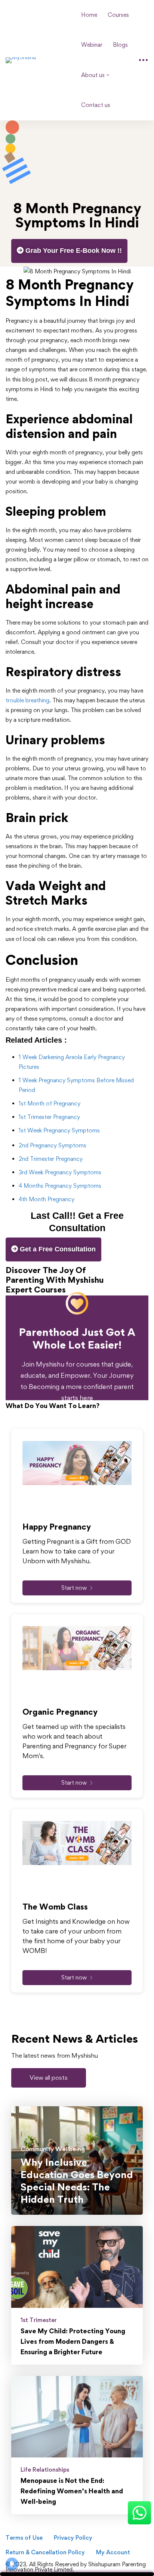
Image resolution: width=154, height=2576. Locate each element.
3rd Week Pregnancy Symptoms (60, 1172)
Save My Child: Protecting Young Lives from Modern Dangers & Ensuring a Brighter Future (73, 2341)
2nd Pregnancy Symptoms (53, 1145)
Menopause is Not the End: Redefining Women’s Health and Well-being (72, 2491)
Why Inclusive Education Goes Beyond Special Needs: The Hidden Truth (77, 2181)
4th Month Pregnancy (47, 1199)
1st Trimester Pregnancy (49, 1117)
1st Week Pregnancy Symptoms (59, 1130)
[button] (49, 2078)
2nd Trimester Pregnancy (51, 1159)
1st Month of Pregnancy (50, 1103)
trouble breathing (27, 700)
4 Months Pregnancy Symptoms (60, 1186)
